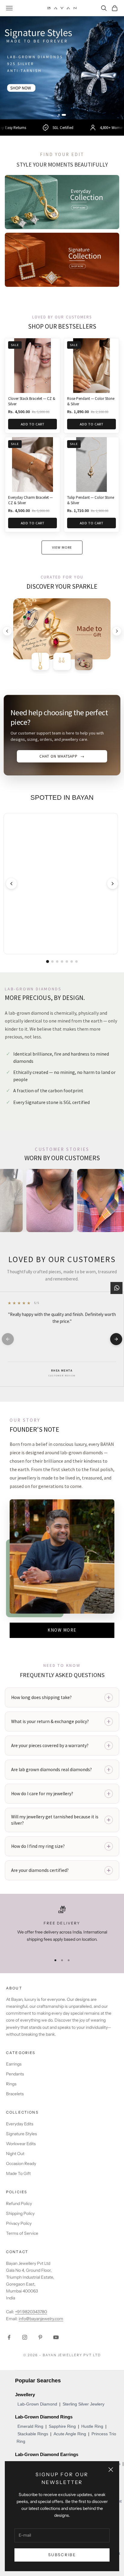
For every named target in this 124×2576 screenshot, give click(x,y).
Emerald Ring (30, 2426)
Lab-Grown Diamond (37, 2404)
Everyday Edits (20, 2124)
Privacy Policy (19, 2223)
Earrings (14, 2064)
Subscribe (62, 2555)
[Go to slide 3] (57, 961)
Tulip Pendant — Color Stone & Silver (91, 500)
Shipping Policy (20, 2213)
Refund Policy (19, 2203)
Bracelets (15, 2094)
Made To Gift (18, 2173)
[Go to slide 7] (76, 961)
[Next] (117, 631)
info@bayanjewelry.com (41, 2319)
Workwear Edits (21, 2144)
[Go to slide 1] (60, 115)
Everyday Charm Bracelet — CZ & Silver (30, 500)
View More (62, 547)
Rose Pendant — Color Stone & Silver (91, 401)
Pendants (15, 2074)
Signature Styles (22, 2134)
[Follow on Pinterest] (40, 2337)
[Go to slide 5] (67, 961)
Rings (11, 2084)
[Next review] (116, 1339)
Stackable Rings (33, 2434)
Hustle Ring (92, 2426)
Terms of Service (22, 2233)
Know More (62, 1630)
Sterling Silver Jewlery (84, 2404)
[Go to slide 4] (62, 961)
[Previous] (7, 631)
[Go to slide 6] (72, 961)
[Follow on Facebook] (9, 2337)
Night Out (15, 2154)
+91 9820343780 (31, 2312)
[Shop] (62, 68)
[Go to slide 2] (65, 115)
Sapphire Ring (62, 2426)
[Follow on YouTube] (56, 2337)
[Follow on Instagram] (25, 2337)
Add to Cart (33, 424)
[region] (62, 1928)
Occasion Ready (21, 2164)
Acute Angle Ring (70, 2434)
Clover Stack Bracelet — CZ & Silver (32, 401)
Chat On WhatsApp (62, 756)
